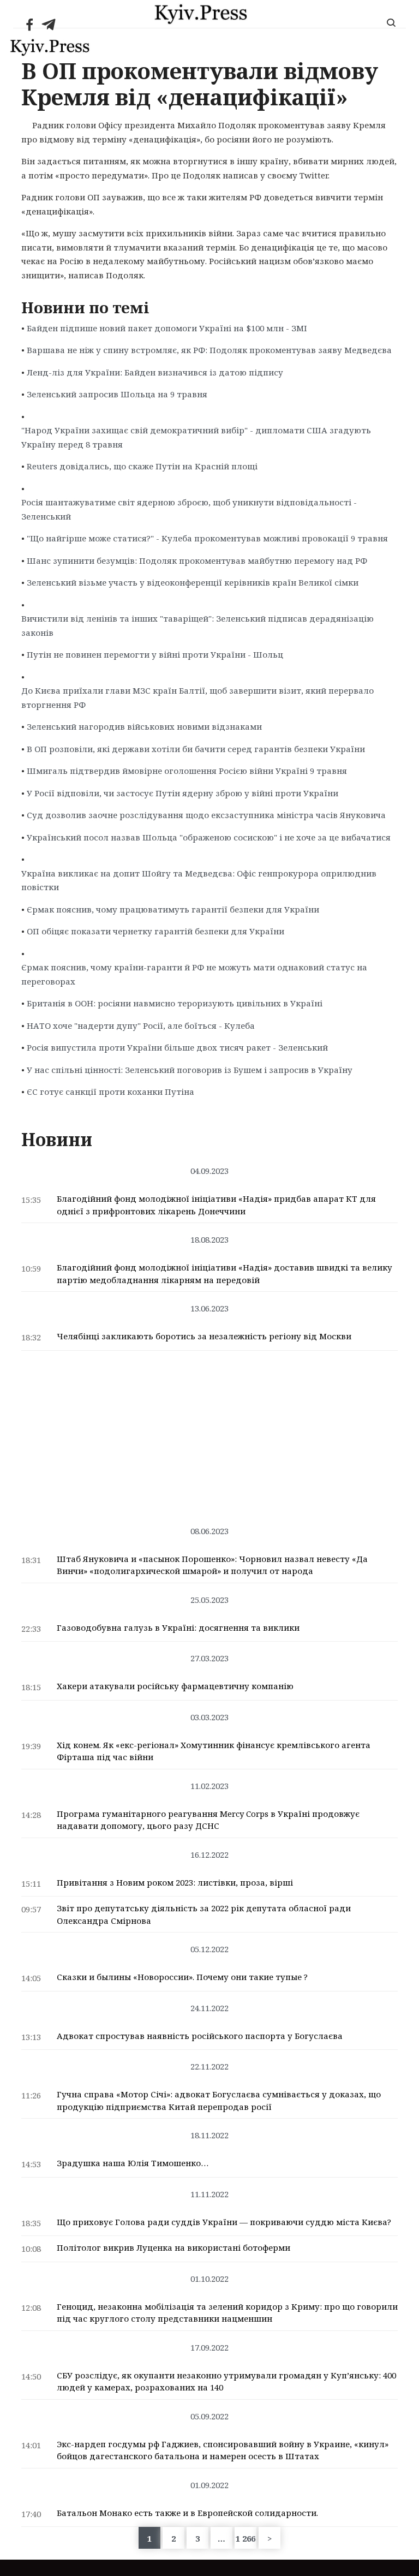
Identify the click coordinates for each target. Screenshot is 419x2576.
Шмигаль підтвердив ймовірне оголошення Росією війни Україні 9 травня (187, 771)
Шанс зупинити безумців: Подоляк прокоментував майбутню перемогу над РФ (197, 560)
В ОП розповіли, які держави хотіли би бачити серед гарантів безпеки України (196, 749)
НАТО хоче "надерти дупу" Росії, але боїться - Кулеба (141, 1025)
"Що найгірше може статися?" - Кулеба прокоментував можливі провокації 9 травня (207, 538)
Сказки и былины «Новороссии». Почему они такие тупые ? (182, 1977)
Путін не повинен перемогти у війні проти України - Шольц (155, 654)
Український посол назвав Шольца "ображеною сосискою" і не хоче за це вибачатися (209, 837)
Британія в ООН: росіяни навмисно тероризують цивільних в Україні (175, 1003)
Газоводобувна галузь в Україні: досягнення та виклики (178, 1627)
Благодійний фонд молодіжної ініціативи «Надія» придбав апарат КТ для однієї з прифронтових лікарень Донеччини (216, 1205)
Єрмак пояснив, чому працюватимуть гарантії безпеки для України (173, 909)
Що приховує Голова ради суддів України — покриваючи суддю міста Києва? (224, 2222)
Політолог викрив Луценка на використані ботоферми (173, 2247)
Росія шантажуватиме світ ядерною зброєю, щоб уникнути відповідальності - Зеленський (189, 509)
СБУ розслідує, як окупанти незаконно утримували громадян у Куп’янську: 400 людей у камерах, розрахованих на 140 (226, 2381)
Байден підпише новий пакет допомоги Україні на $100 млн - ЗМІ (167, 328)
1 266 (246, 2538)
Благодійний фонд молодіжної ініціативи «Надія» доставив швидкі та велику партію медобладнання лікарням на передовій (225, 1274)
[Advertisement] (209, 1433)
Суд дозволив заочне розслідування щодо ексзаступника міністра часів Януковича (206, 815)
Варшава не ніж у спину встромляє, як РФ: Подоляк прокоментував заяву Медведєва (209, 350)
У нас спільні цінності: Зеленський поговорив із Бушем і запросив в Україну (190, 1070)
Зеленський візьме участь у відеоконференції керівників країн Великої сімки (193, 582)
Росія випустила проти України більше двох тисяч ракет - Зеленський (177, 1047)
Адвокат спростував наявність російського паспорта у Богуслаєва (200, 2036)
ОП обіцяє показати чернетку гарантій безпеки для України (155, 931)
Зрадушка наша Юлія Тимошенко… (133, 2163)
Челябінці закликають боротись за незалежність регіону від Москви (204, 1336)
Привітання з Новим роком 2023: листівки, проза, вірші (175, 1882)
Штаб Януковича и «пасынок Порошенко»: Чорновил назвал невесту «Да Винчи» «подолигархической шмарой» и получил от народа (212, 1565)
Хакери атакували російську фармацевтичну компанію (175, 1686)
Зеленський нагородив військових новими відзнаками (144, 726)
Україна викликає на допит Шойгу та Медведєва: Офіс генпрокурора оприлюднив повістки (199, 880)
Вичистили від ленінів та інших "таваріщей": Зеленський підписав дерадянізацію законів (197, 625)
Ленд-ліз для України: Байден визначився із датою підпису (155, 372)
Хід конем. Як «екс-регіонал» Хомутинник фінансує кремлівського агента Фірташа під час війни (214, 1751)
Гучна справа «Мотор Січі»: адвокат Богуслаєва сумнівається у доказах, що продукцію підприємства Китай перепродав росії (219, 2100)
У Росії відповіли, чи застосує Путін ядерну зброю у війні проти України (182, 793)
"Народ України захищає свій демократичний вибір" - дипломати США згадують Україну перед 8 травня (196, 437)
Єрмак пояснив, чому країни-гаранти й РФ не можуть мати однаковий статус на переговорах (194, 974)
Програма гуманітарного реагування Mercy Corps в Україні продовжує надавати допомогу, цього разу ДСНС (208, 1820)
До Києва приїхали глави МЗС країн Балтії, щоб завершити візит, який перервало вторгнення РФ (197, 697)
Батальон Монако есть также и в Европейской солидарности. (187, 2513)
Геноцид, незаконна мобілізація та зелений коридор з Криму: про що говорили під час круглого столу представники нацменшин (227, 2313)
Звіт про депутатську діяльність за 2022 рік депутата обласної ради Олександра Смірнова (204, 1914)
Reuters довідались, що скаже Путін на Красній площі (142, 466)
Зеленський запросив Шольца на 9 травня (117, 394)
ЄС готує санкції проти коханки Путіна (110, 1092)
